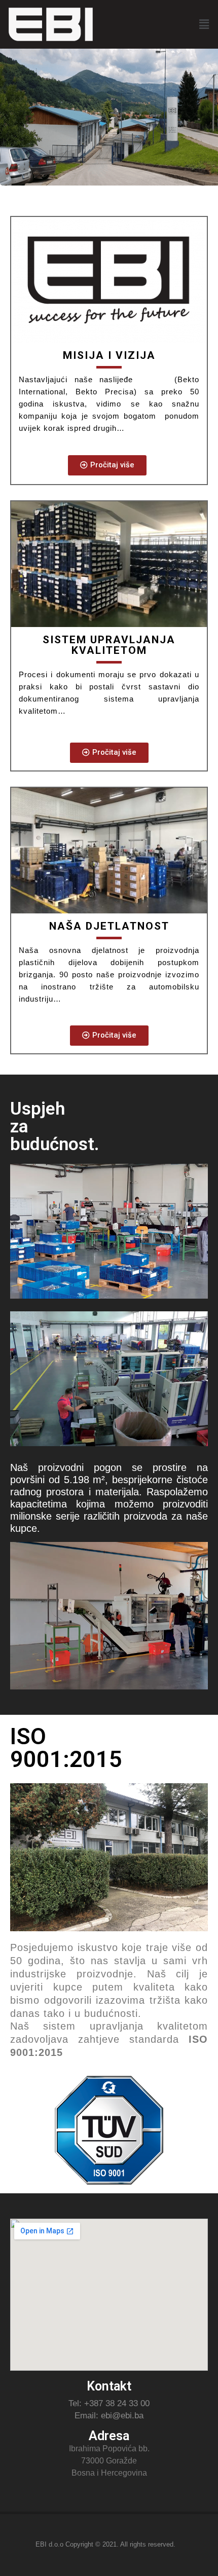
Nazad (13, 107)
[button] (107, 465)
